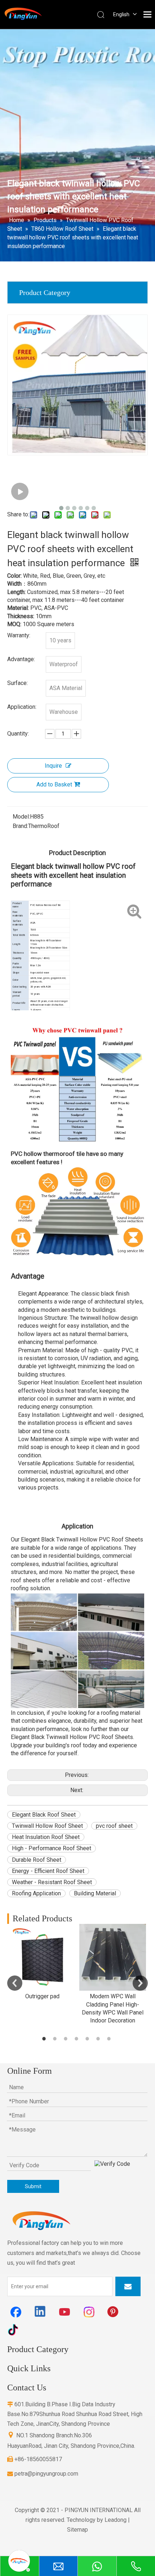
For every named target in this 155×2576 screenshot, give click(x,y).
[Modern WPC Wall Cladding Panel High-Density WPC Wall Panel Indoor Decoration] (113, 1957)
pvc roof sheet (114, 1826)
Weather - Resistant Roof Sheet (52, 1882)
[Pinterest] (114, 2312)
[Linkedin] (40, 2312)
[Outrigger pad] (42, 1957)
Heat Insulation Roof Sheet (46, 1837)
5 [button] (88, 2039)
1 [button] (45, 2039)
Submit (33, 2186)
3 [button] (67, 2039)
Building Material (95, 1893)
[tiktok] (16, 2329)
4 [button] (77, 2039)
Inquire (53, 766)
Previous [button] (15, 1983)
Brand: (20, 826)
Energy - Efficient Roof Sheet (48, 1871)
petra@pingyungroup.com (43, 2474)
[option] (42, 1962)
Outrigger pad (42, 1996)
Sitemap (77, 2530)
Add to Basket (54, 784)
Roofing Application (36, 1893)
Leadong (116, 2520)
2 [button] (56, 2039)
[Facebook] (16, 2312)
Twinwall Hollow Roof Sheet (47, 1826)
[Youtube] (65, 2312)
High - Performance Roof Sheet (52, 1848)
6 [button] (99, 2039)
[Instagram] (89, 2312)
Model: (21, 817)
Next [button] (140, 1983)
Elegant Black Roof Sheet (44, 1815)
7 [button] (110, 2039)
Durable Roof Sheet (37, 1860)
